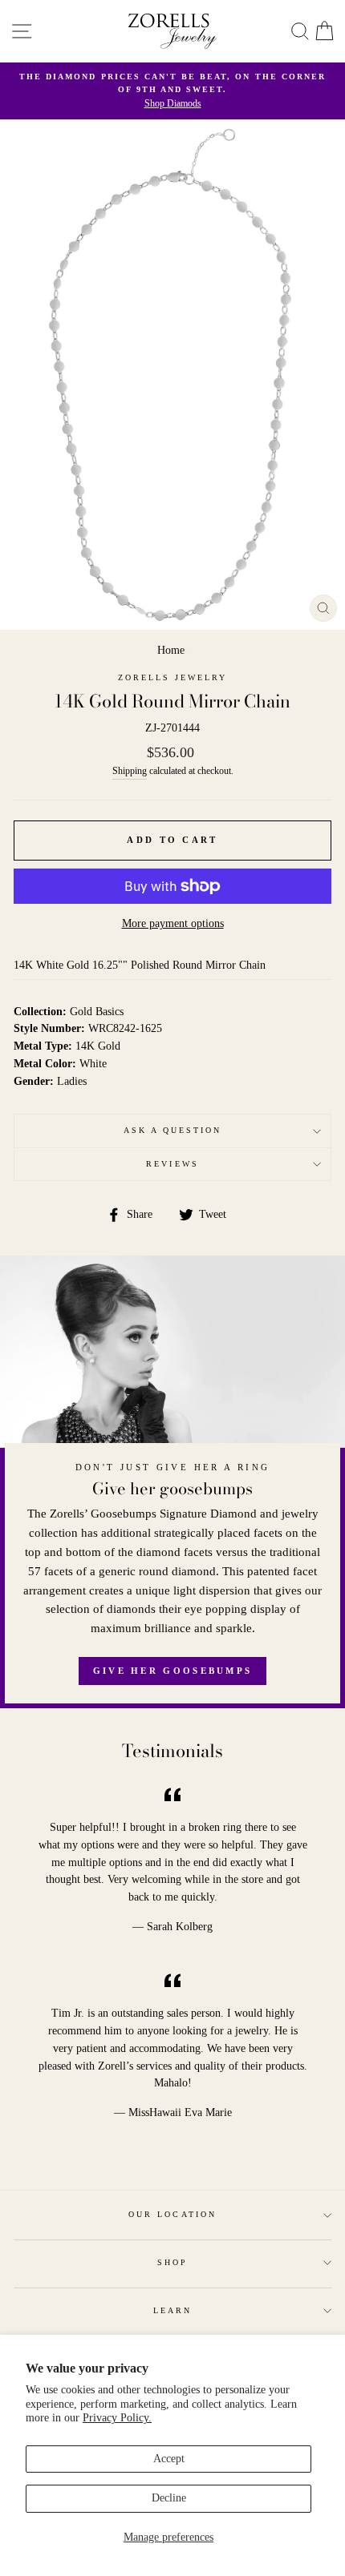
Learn (172, 2310)
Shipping (130, 771)
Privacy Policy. (117, 2418)
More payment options (173, 923)
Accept (169, 2459)
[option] (172, 91)
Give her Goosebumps (173, 1671)
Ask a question (173, 1130)
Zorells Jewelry (173, 677)
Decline (169, 2498)
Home (171, 650)
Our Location (172, 2214)
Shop (172, 2262)
